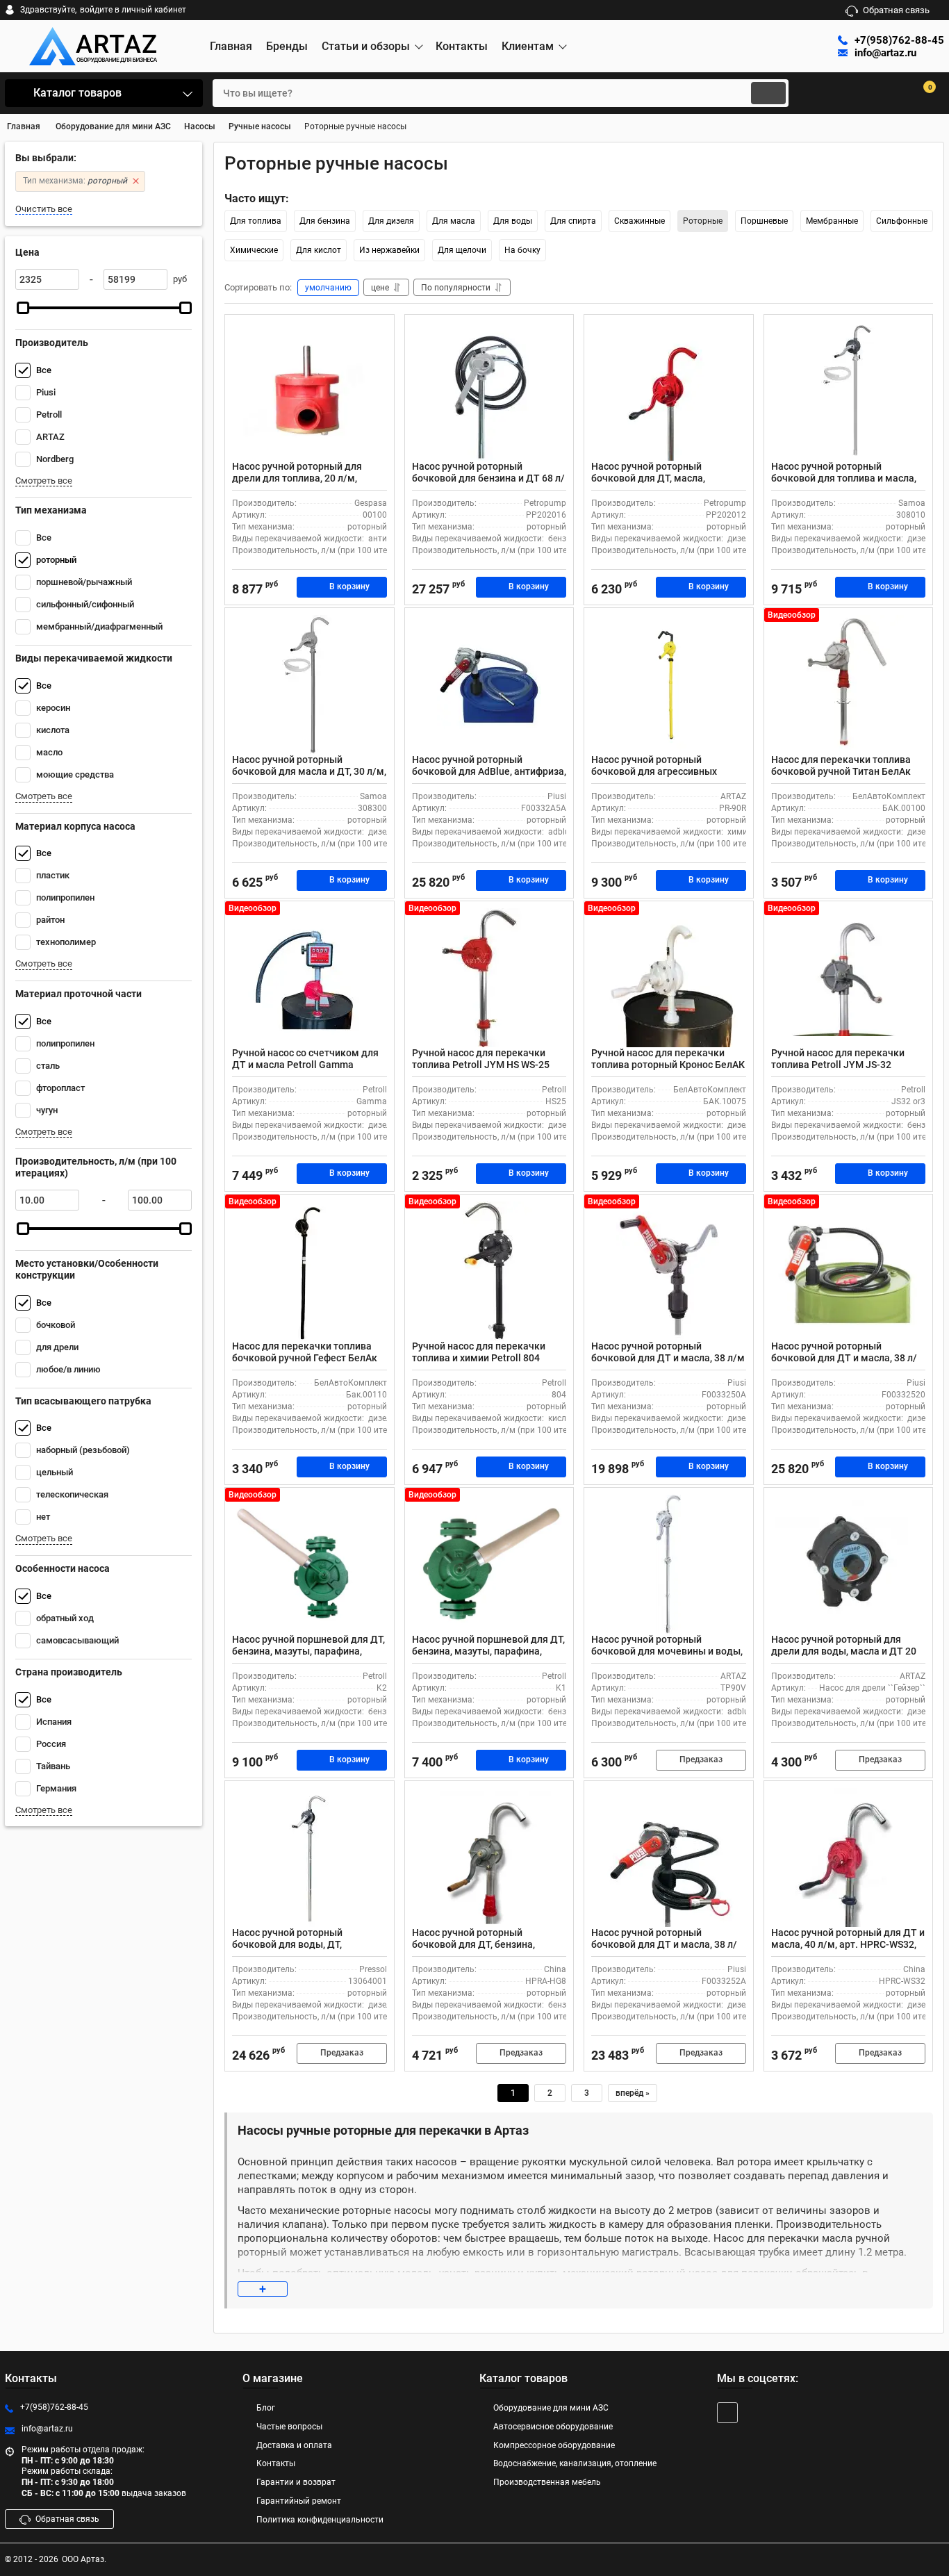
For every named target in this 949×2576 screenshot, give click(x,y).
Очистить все (44, 209)
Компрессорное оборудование (554, 2445)
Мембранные (832, 221)
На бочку (522, 250)
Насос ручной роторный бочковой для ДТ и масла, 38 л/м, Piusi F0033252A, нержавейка (666, 1944)
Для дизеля (391, 221)
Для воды (513, 221)
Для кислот (319, 250)
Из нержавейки (389, 250)
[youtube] (727, 2413)
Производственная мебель (547, 2482)
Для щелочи (462, 250)
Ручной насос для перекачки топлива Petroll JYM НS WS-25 (481, 1059)
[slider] (23, 308)
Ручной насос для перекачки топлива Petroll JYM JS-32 (838, 1059)
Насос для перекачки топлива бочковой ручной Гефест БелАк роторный (305, 1358)
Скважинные (639, 221)
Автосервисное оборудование (553, 2427)
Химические (254, 250)
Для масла (454, 221)
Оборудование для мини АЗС (551, 2408)
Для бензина (325, 221)
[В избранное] (378, 331)
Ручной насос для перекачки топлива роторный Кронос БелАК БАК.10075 (668, 1065)
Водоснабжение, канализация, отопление (575, 2463)
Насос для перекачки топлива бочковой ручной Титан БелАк (841, 765)
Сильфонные (902, 221)
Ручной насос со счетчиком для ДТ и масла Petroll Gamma (305, 1059)
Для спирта (573, 221)
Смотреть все (44, 481)
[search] (768, 93)
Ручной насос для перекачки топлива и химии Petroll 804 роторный (479, 1358)
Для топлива (256, 221)
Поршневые (764, 221)
